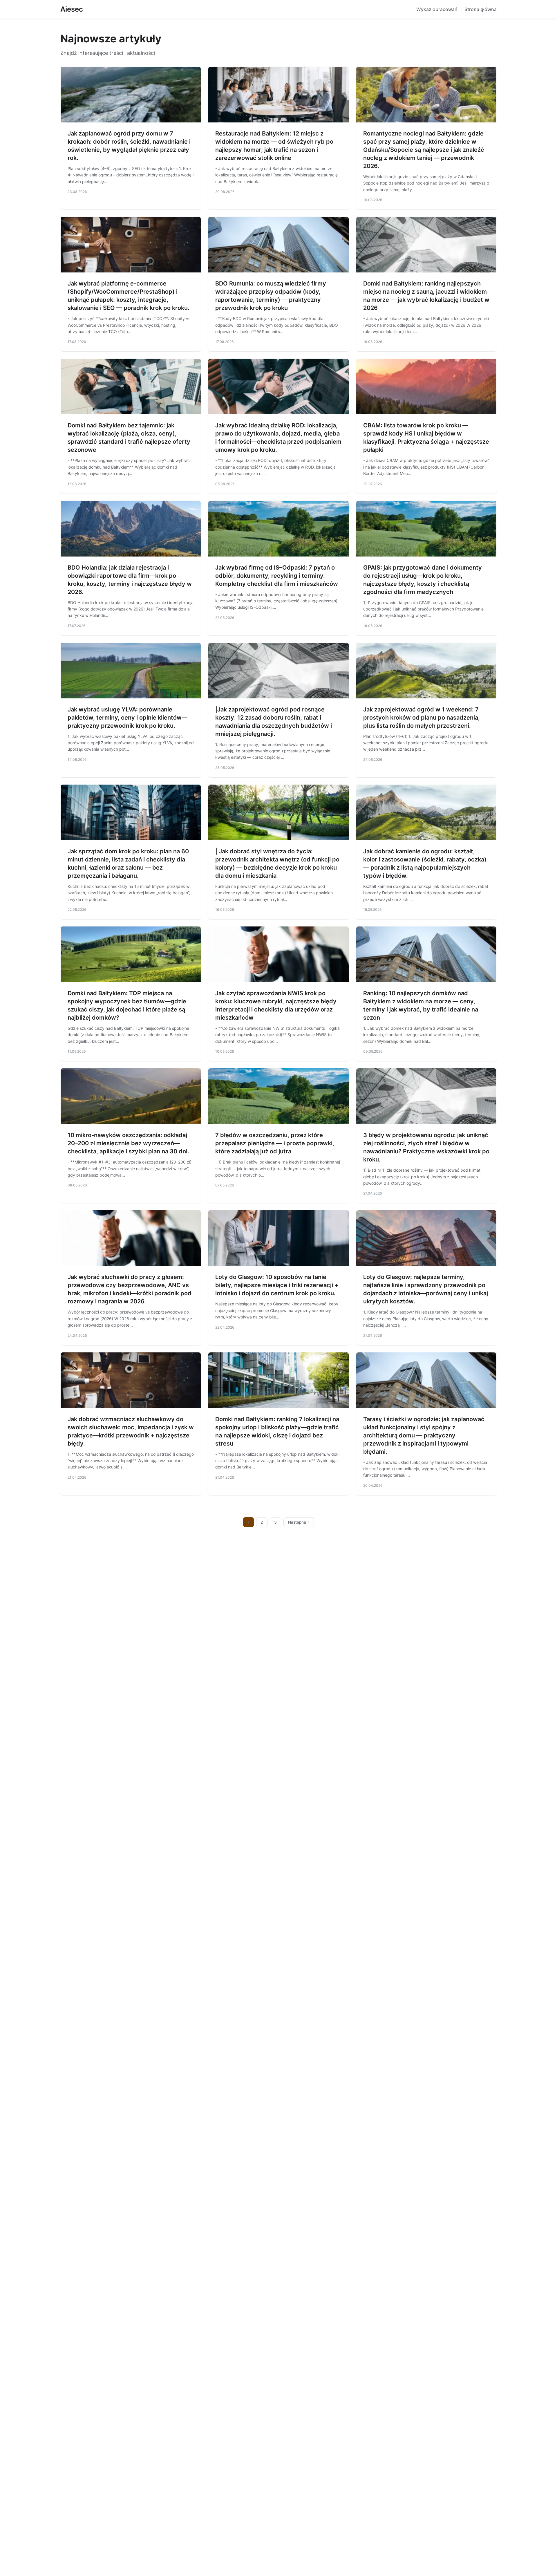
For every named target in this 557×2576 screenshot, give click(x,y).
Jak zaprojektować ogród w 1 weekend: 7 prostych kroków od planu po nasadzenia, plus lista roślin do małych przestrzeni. (422, 718)
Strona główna (481, 9)
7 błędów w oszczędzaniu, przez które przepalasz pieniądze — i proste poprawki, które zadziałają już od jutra (275, 1143)
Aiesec (72, 9)
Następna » (299, 1522)
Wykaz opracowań (437, 9)
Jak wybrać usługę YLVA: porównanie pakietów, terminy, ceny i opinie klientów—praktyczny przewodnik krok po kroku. (128, 718)
